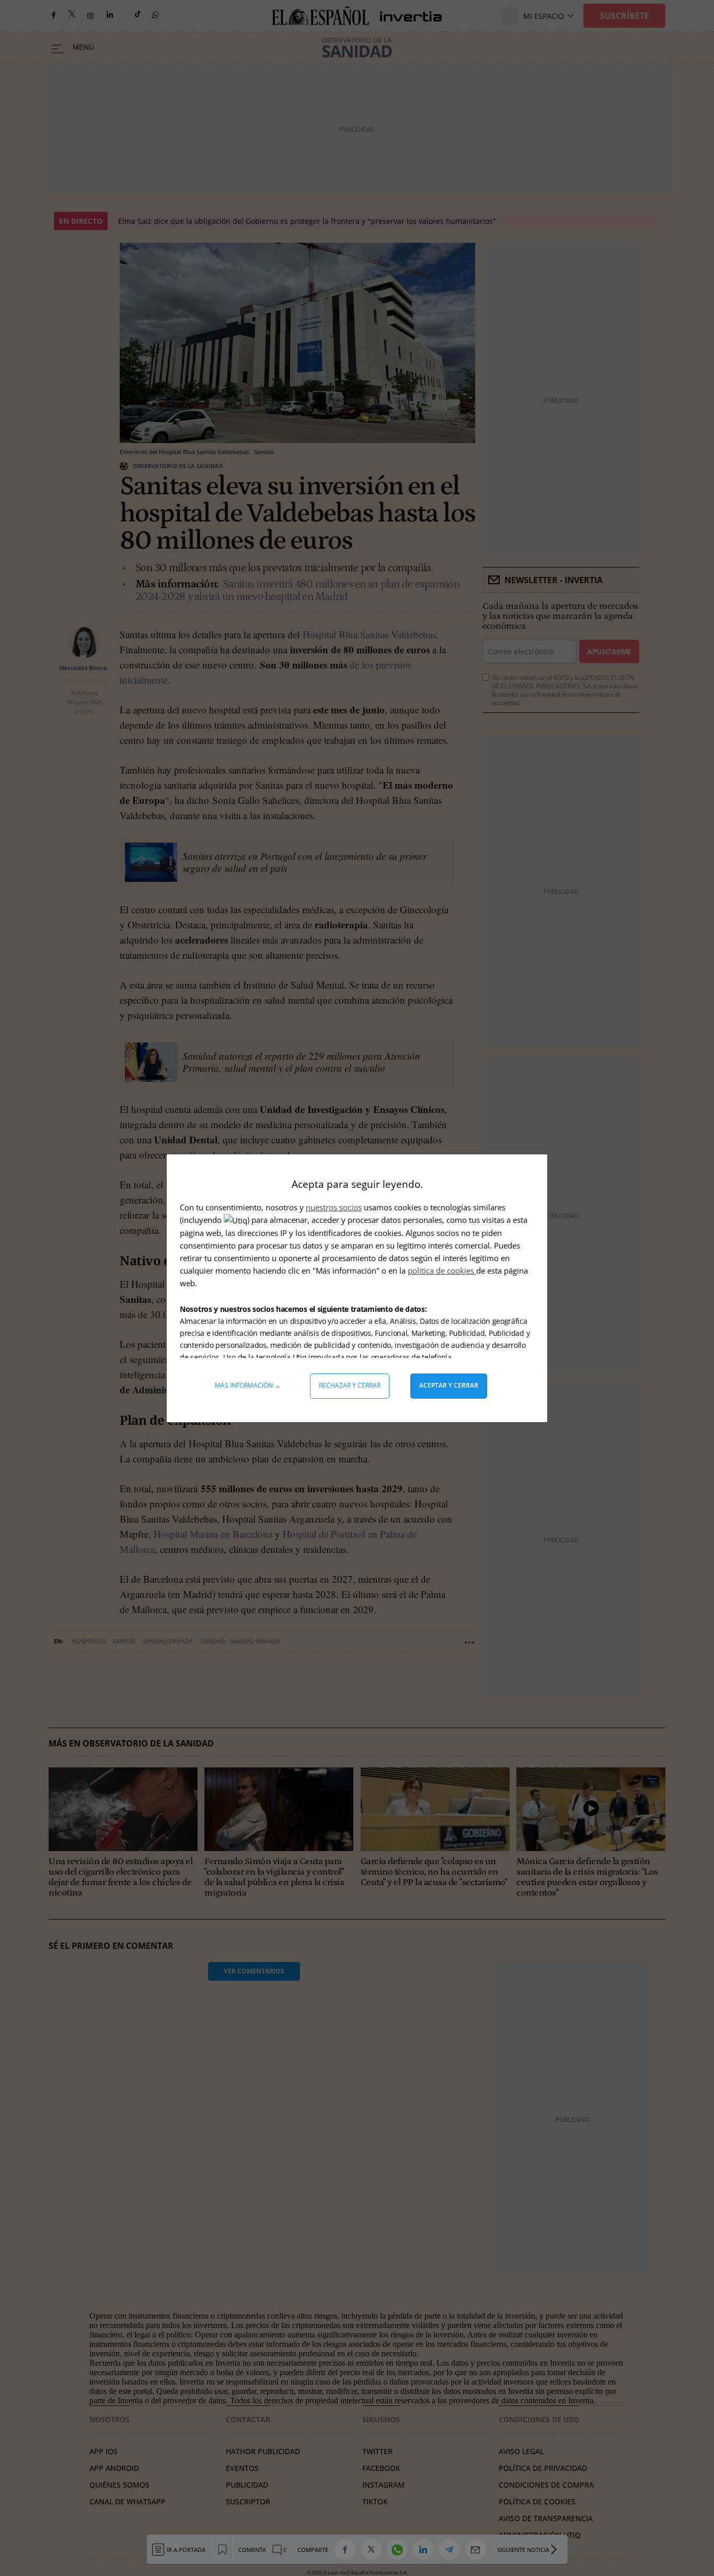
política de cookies (442, 1270)
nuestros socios (334, 1207)
